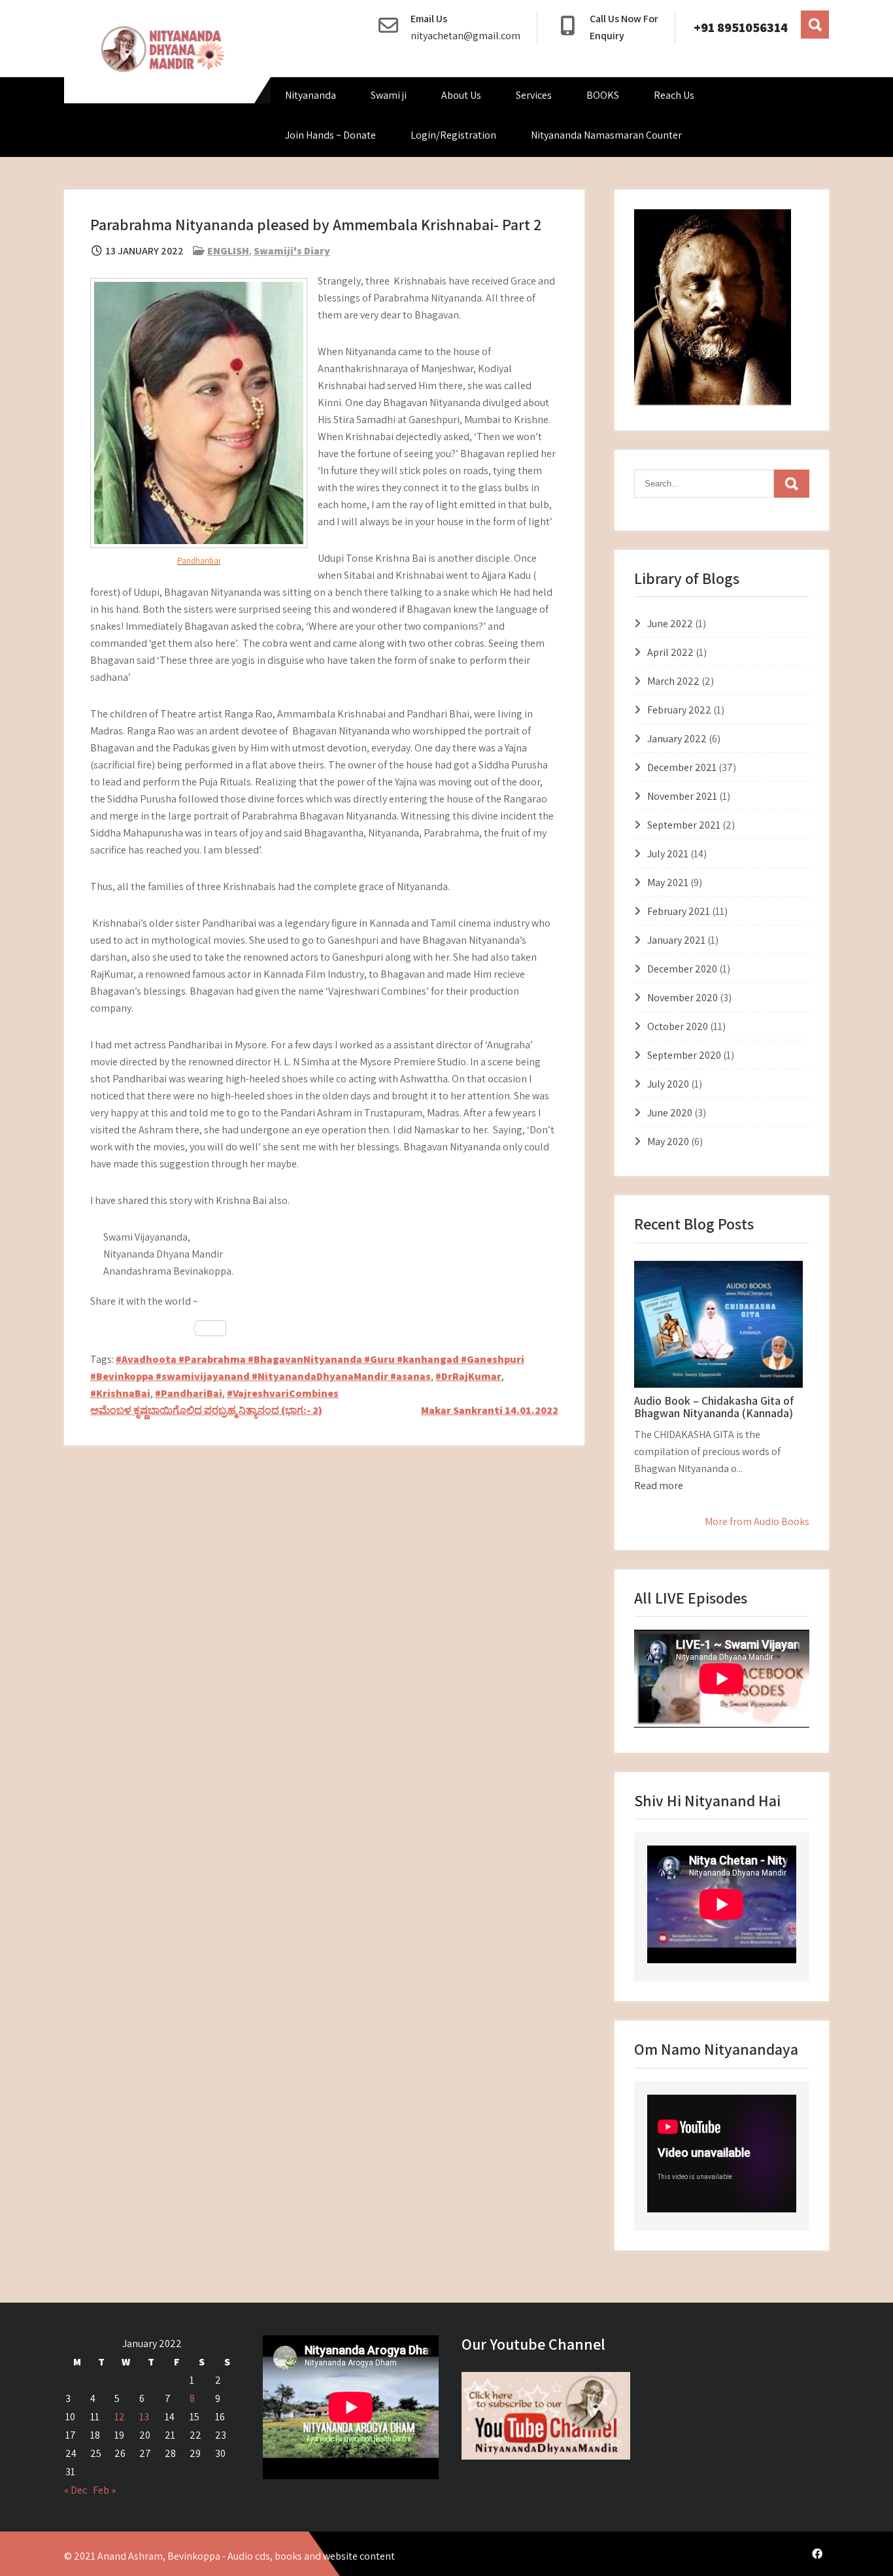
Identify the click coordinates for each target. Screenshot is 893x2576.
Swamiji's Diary (292, 251)
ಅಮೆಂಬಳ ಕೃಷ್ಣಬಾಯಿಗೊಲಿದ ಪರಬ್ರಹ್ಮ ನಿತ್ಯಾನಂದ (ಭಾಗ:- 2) (206, 1410)
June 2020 (670, 1113)
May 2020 (668, 1142)
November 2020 (682, 998)
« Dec (76, 2490)
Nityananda (311, 95)
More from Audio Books (757, 1521)
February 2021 (679, 911)
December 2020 (682, 969)
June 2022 (670, 624)
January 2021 (676, 940)
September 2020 (684, 1055)
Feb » (104, 2490)
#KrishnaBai (120, 1393)
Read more (659, 1485)
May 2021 (668, 883)
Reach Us (674, 95)
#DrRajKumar (468, 1376)
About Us (461, 95)
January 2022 (677, 739)
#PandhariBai (189, 1393)
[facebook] (817, 2554)
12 (120, 2417)
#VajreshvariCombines (283, 1393)
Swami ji (389, 95)
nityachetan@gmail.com (465, 36)
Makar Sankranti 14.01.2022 (490, 1410)
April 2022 (670, 652)
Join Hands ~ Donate (330, 135)
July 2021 (668, 854)
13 (144, 2417)
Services (534, 95)
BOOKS (603, 95)
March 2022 (673, 681)
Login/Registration (453, 135)
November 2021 (682, 796)
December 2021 (682, 767)
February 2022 (679, 710)
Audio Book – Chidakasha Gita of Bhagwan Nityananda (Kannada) (714, 1407)
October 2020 (678, 1026)
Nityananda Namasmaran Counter (606, 135)
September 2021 (684, 825)
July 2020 (668, 1084)
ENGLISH (228, 251)
